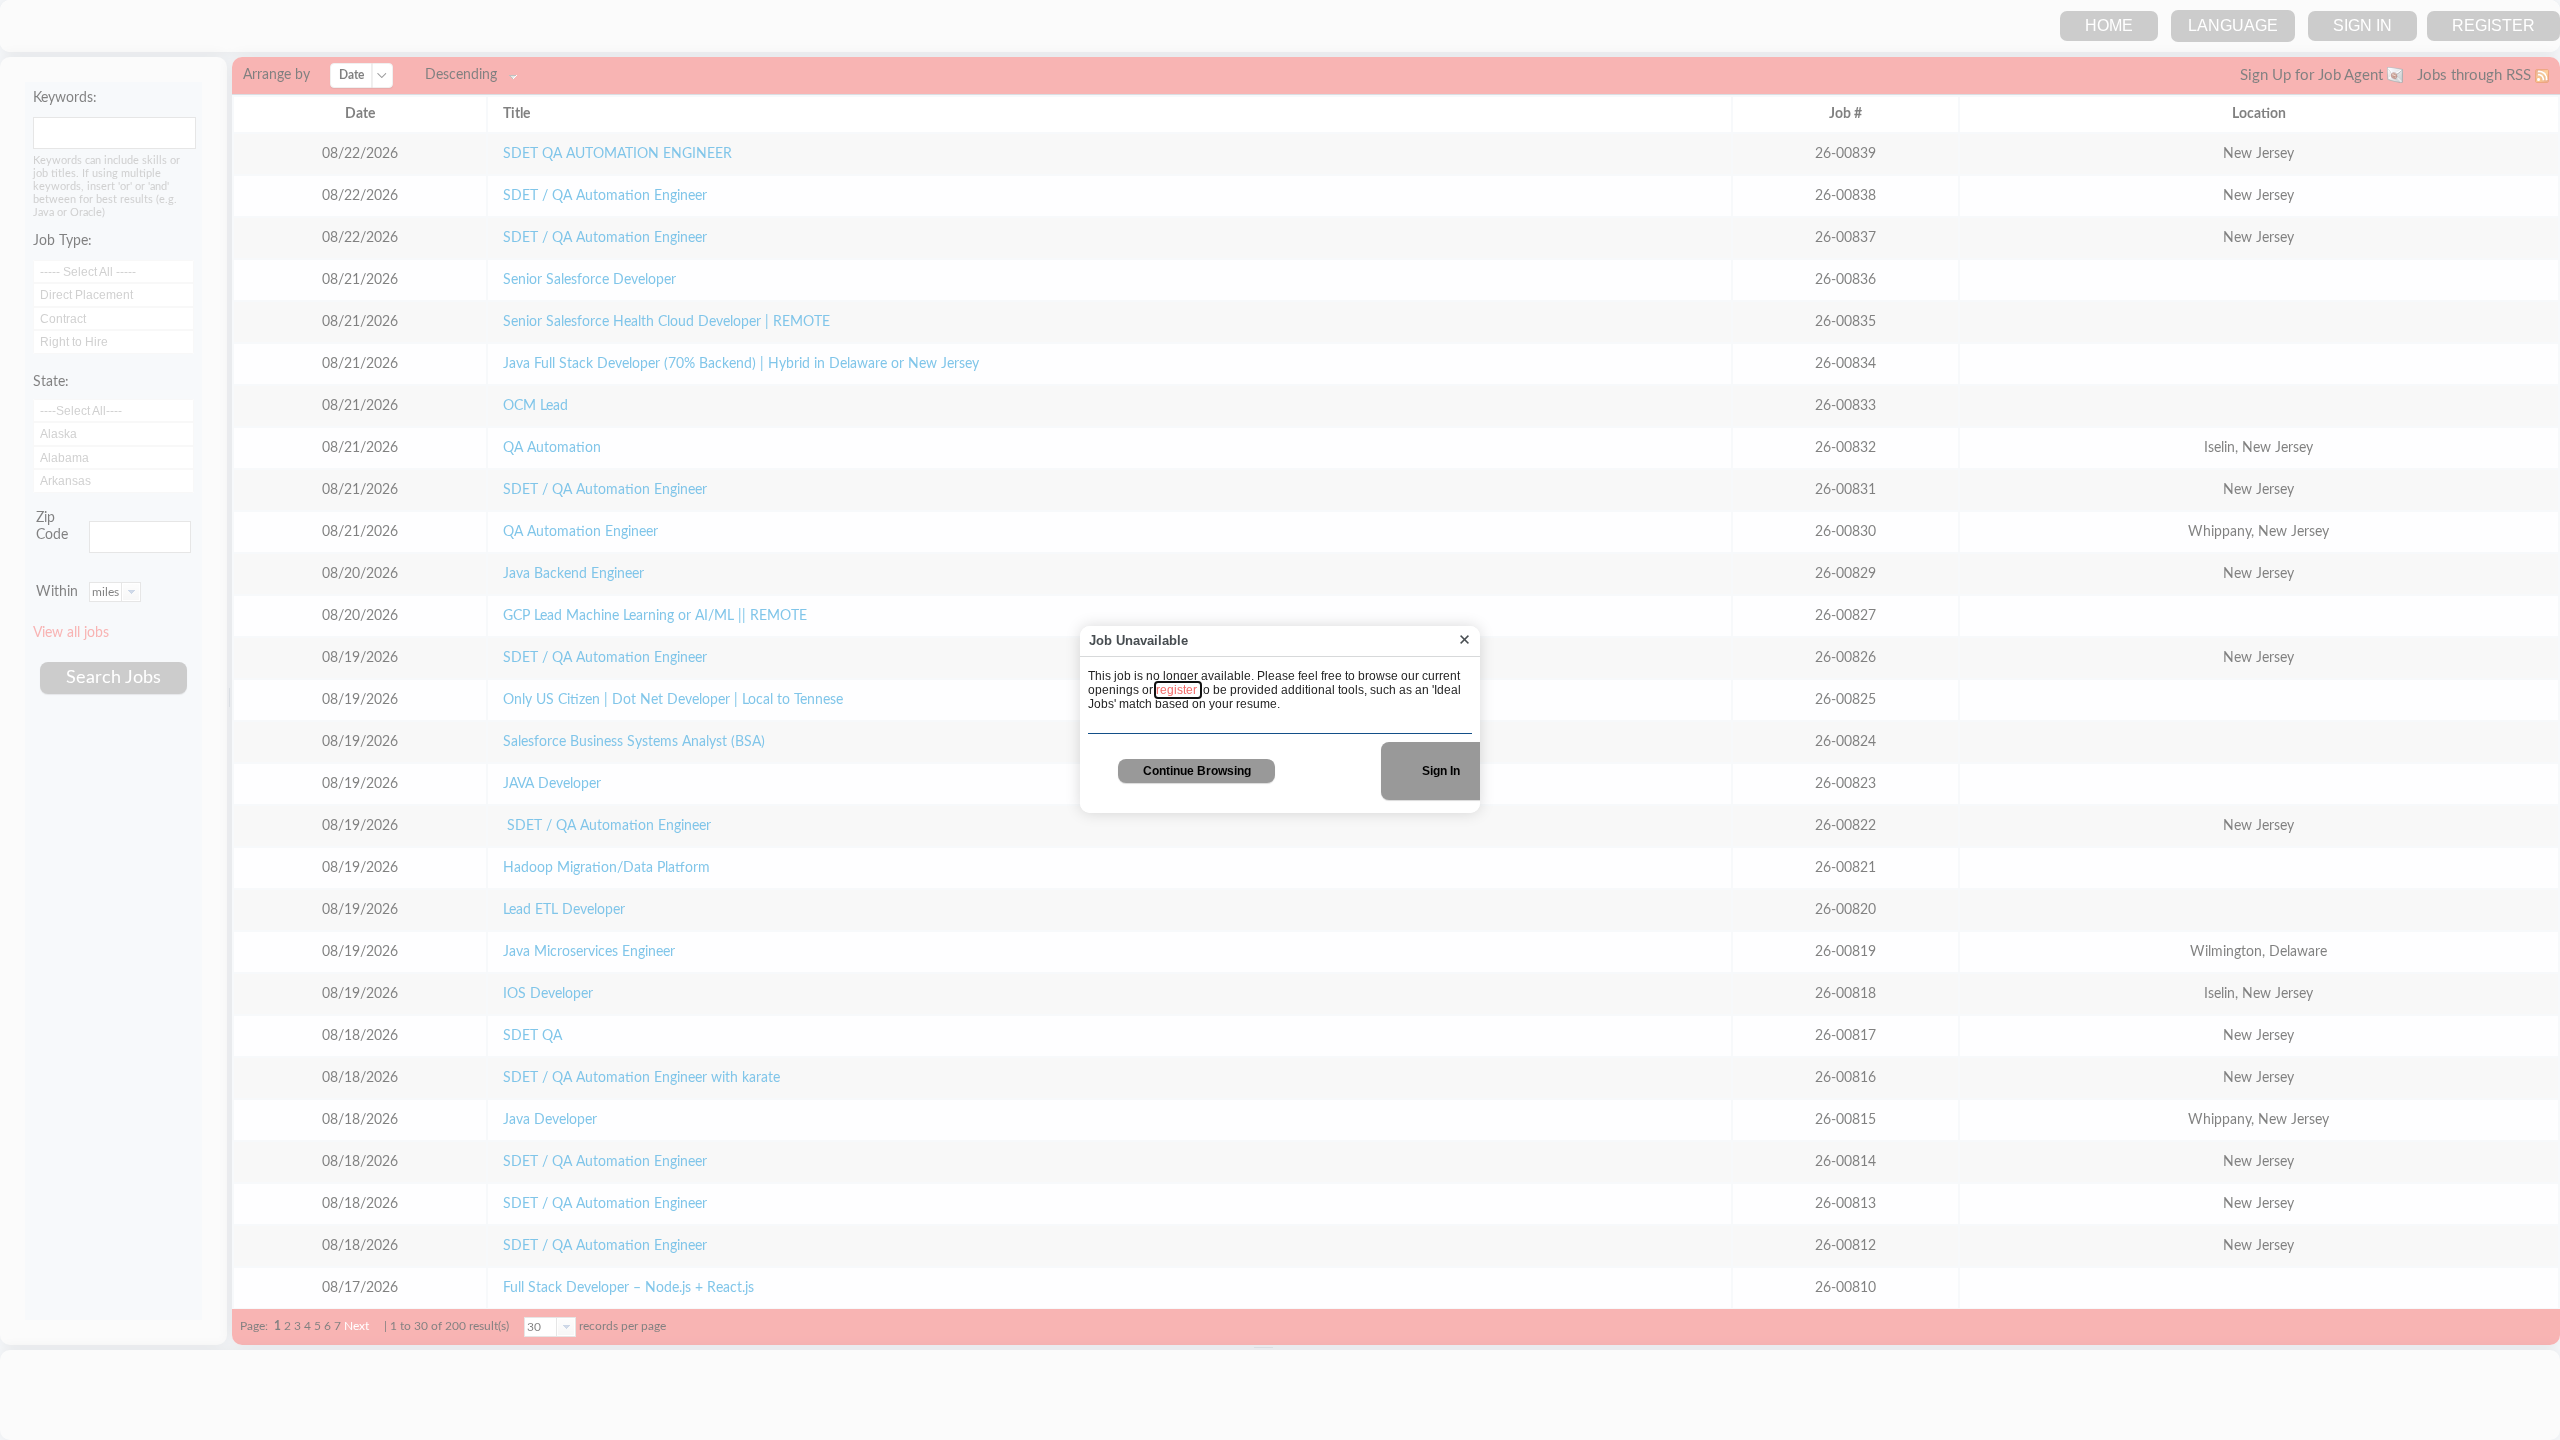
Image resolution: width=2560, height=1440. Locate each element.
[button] (1464, 640)
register (1178, 690)
